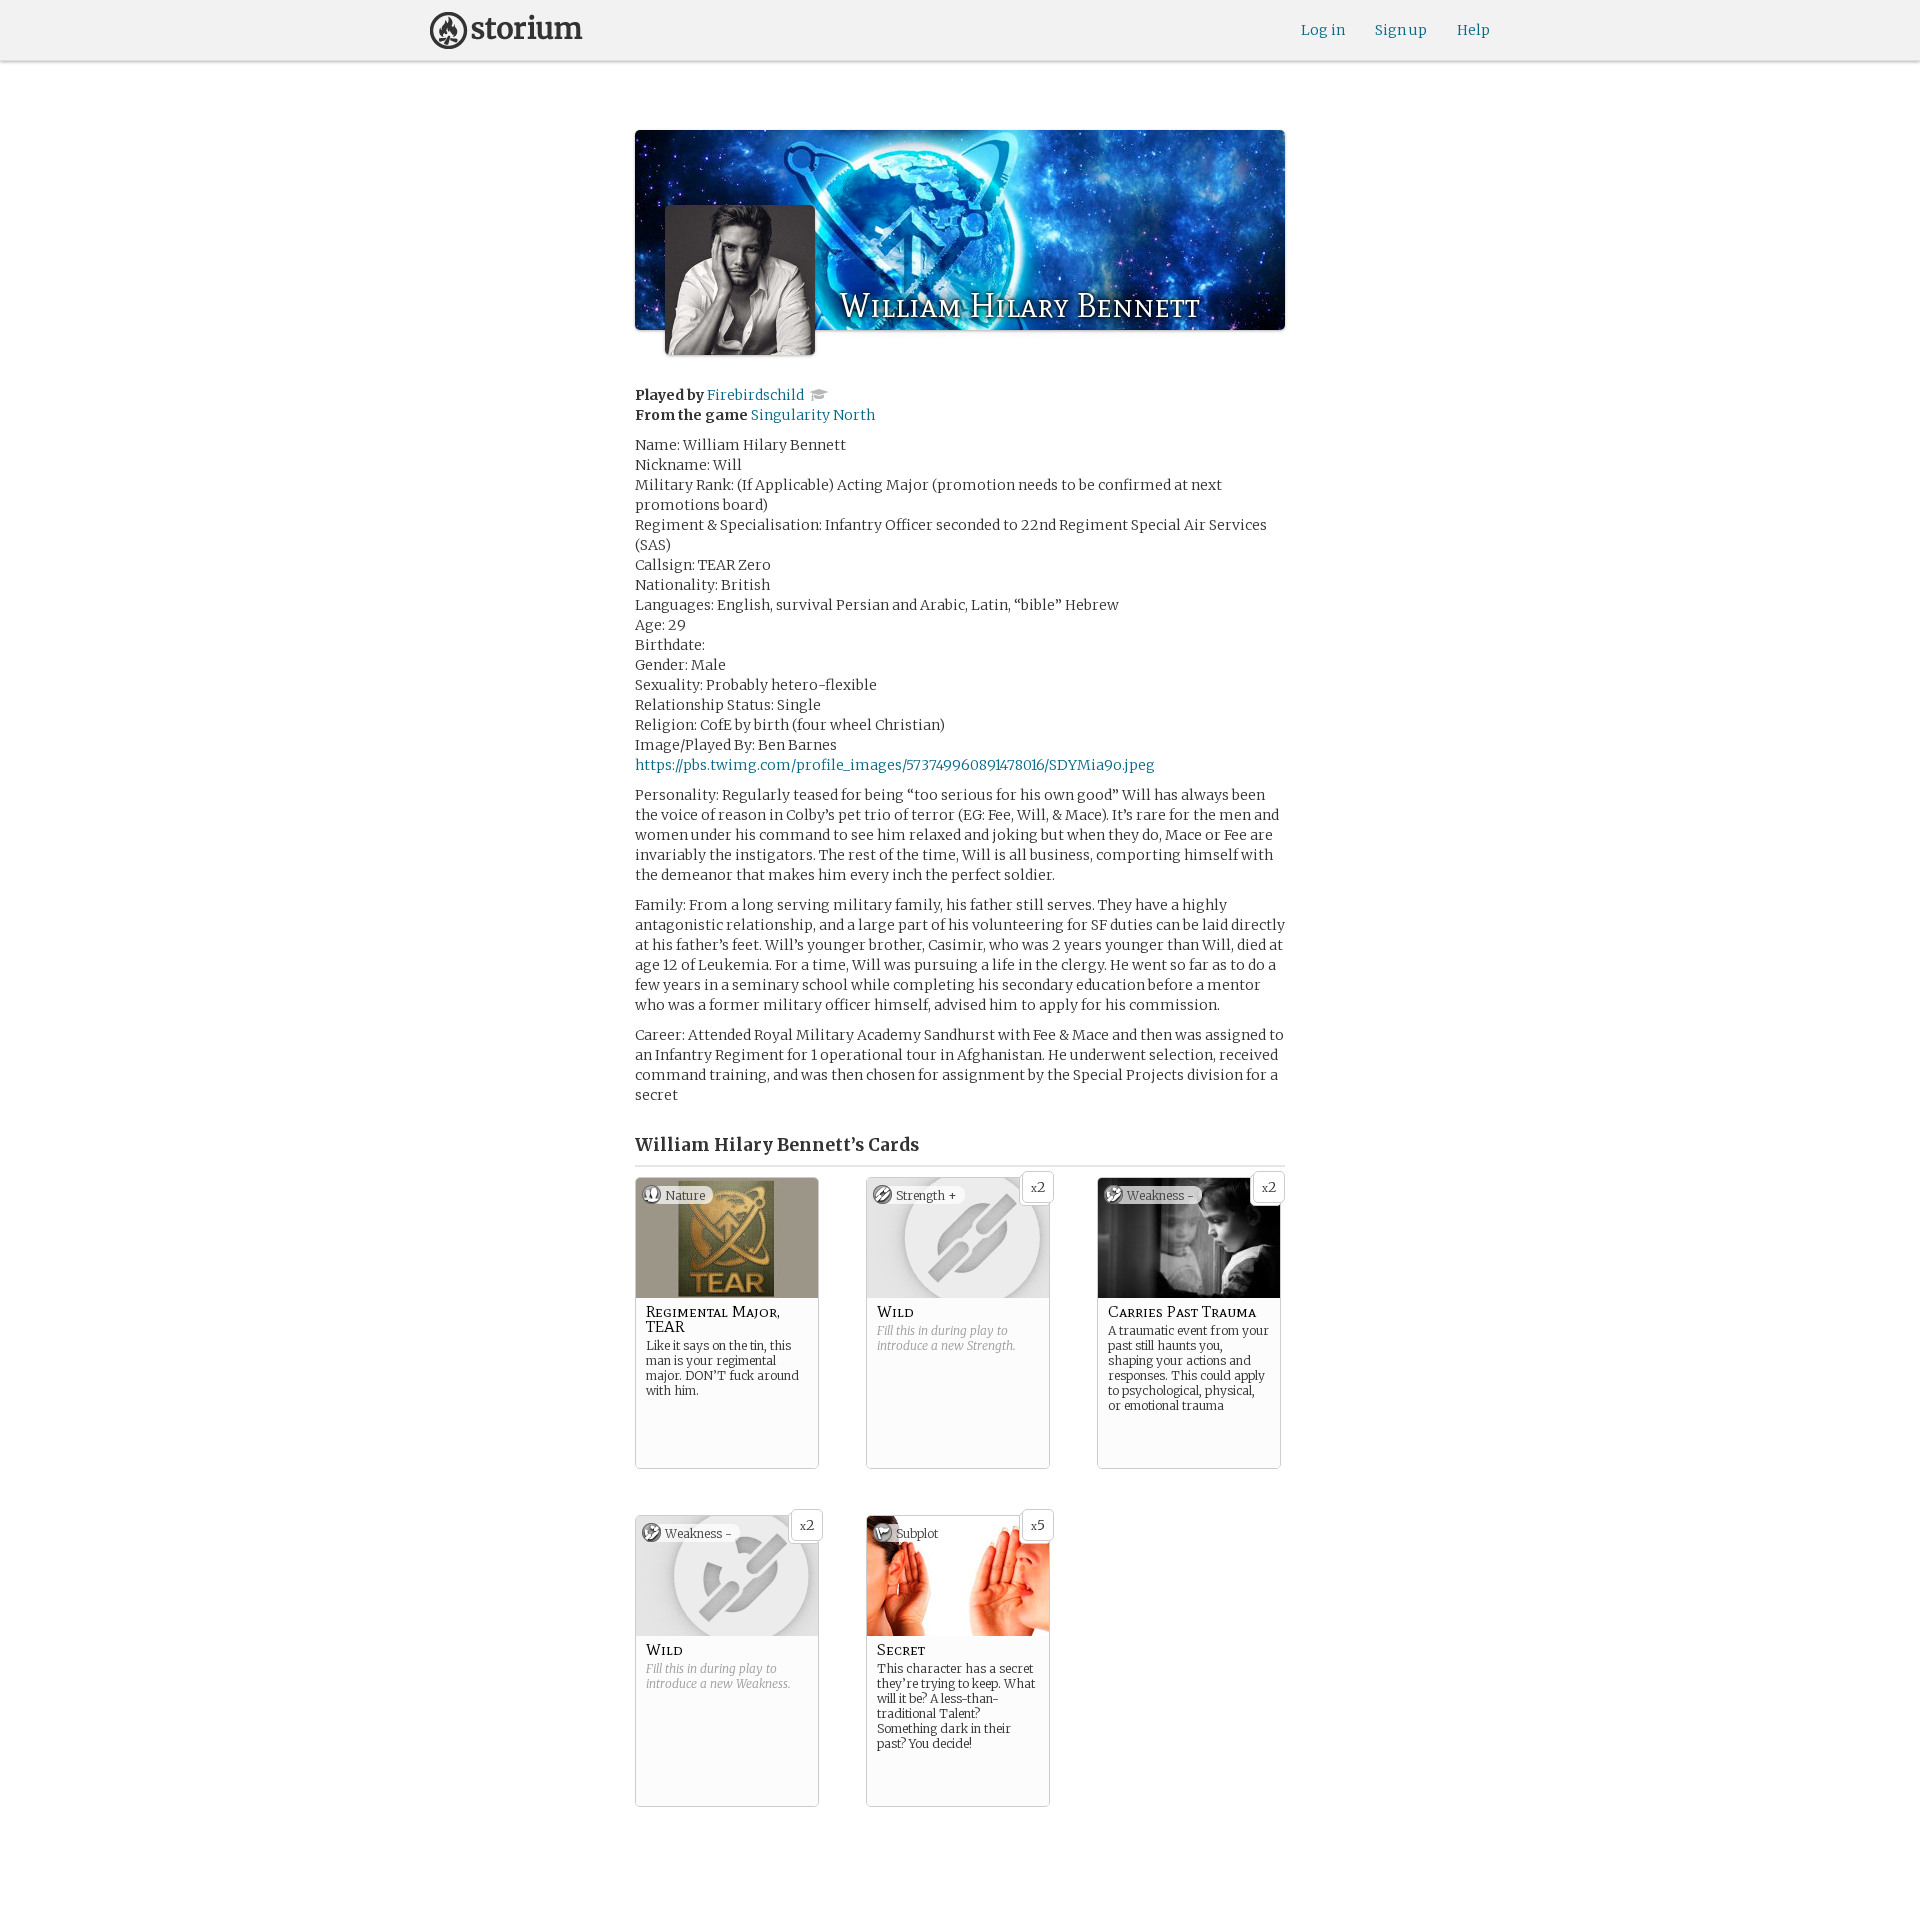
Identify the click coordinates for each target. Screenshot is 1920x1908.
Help (1473, 30)
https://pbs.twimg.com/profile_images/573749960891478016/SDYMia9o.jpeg (895, 765)
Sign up (1401, 30)
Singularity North (813, 415)
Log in (1323, 30)
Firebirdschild (755, 395)
